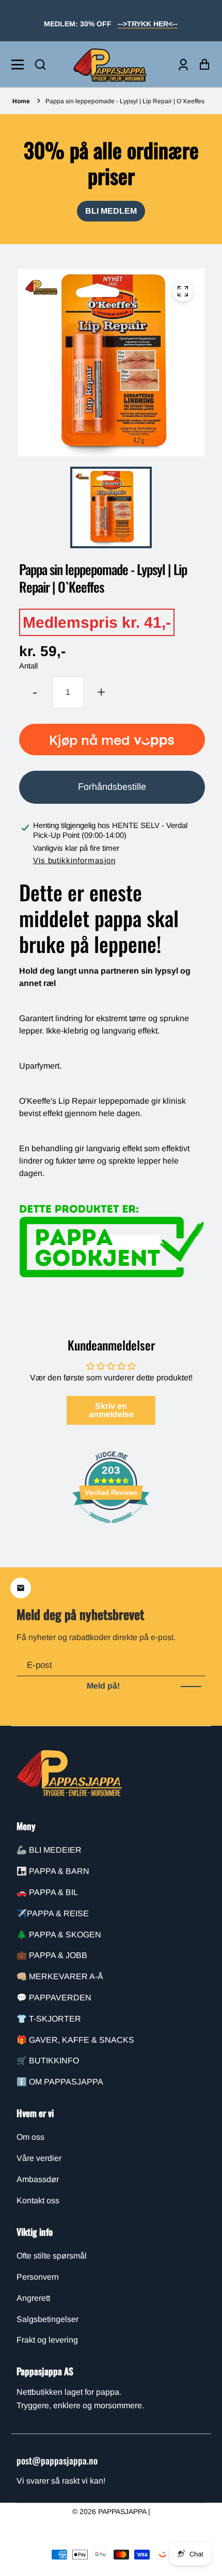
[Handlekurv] (202, 64)
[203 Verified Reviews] (111, 1528)
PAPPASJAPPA (123, 2511)
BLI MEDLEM (111, 211)
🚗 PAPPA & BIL (47, 1892)
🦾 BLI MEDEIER (49, 1850)
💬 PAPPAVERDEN (54, 1998)
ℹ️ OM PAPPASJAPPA (60, 2082)
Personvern (38, 2277)
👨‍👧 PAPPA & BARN (53, 1871)
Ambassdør (38, 2179)
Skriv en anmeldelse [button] (111, 1410)
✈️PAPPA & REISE (53, 1913)
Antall (28, 666)
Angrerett (33, 2298)
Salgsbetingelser (47, 2319)
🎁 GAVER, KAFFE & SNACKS (75, 2040)
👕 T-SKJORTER (49, 2019)
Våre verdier (39, 2158)
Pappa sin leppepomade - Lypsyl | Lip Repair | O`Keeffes (125, 101)
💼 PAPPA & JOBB (52, 1955)
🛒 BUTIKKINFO (48, 2061)
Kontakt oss (38, 2200)
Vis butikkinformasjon (74, 860)
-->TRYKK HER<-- (148, 24)
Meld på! (103, 1686)
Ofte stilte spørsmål (52, 2256)
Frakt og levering (47, 2340)
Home (21, 101)
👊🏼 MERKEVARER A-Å (60, 1976)
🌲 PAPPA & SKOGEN (59, 1935)
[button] (40, 65)
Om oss (30, 2137)
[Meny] (20, 65)
